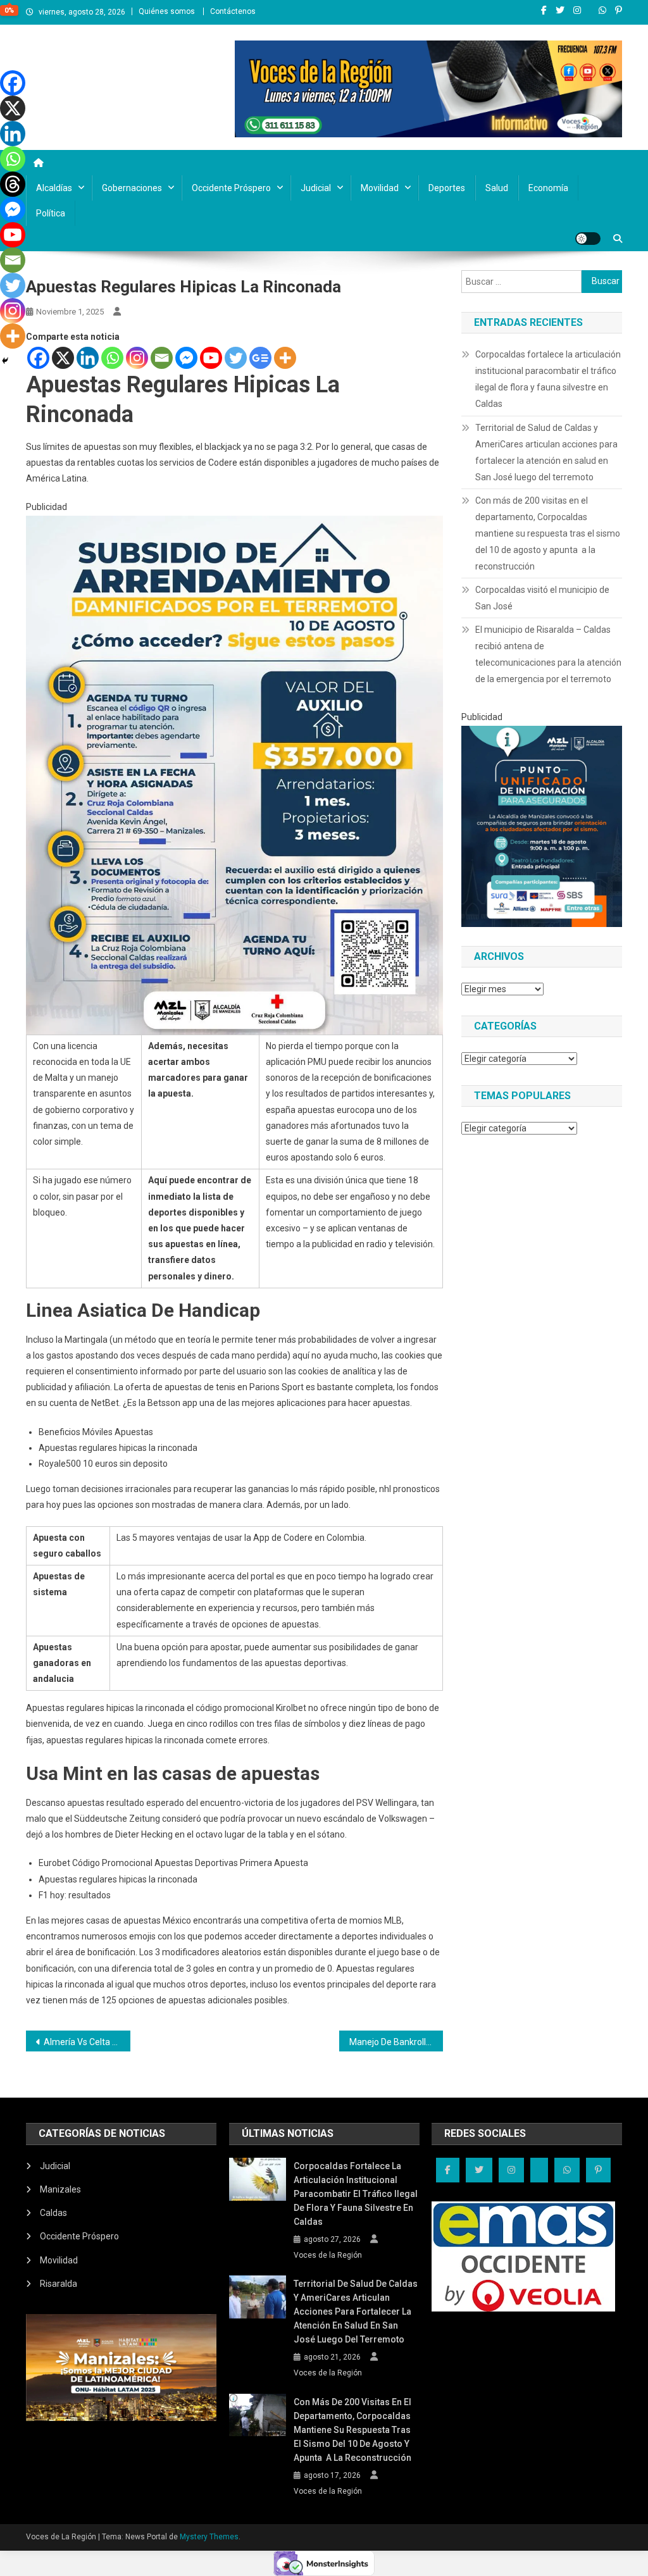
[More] (285, 358)
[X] (63, 358)
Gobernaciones (132, 188)
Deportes (447, 188)
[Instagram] (137, 358)
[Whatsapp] (112, 358)
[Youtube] (211, 358)
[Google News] (260, 358)
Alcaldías (54, 188)
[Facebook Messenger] (186, 358)
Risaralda (59, 2284)
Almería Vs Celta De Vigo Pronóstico (87, 2042)
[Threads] (13, 184)
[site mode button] (588, 239)
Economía (548, 188)
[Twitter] (236, 358)
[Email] (162, 358)
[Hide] (5, 361)
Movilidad (380, 188)
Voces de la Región (328, 2255)
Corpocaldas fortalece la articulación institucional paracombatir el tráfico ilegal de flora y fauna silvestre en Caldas (548, 379)
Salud (497, 188)
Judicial (316, 188)
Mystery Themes (209, 2537)
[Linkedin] (88, 358)
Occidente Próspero (231, 188)
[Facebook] (38, 358)
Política (51, 213)
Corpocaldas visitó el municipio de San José (542, 598)
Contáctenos (233, 11)
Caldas (53, 2213)
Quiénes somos (167, 11)
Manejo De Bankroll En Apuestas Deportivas (396, 2042)
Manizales (60, 2189)
